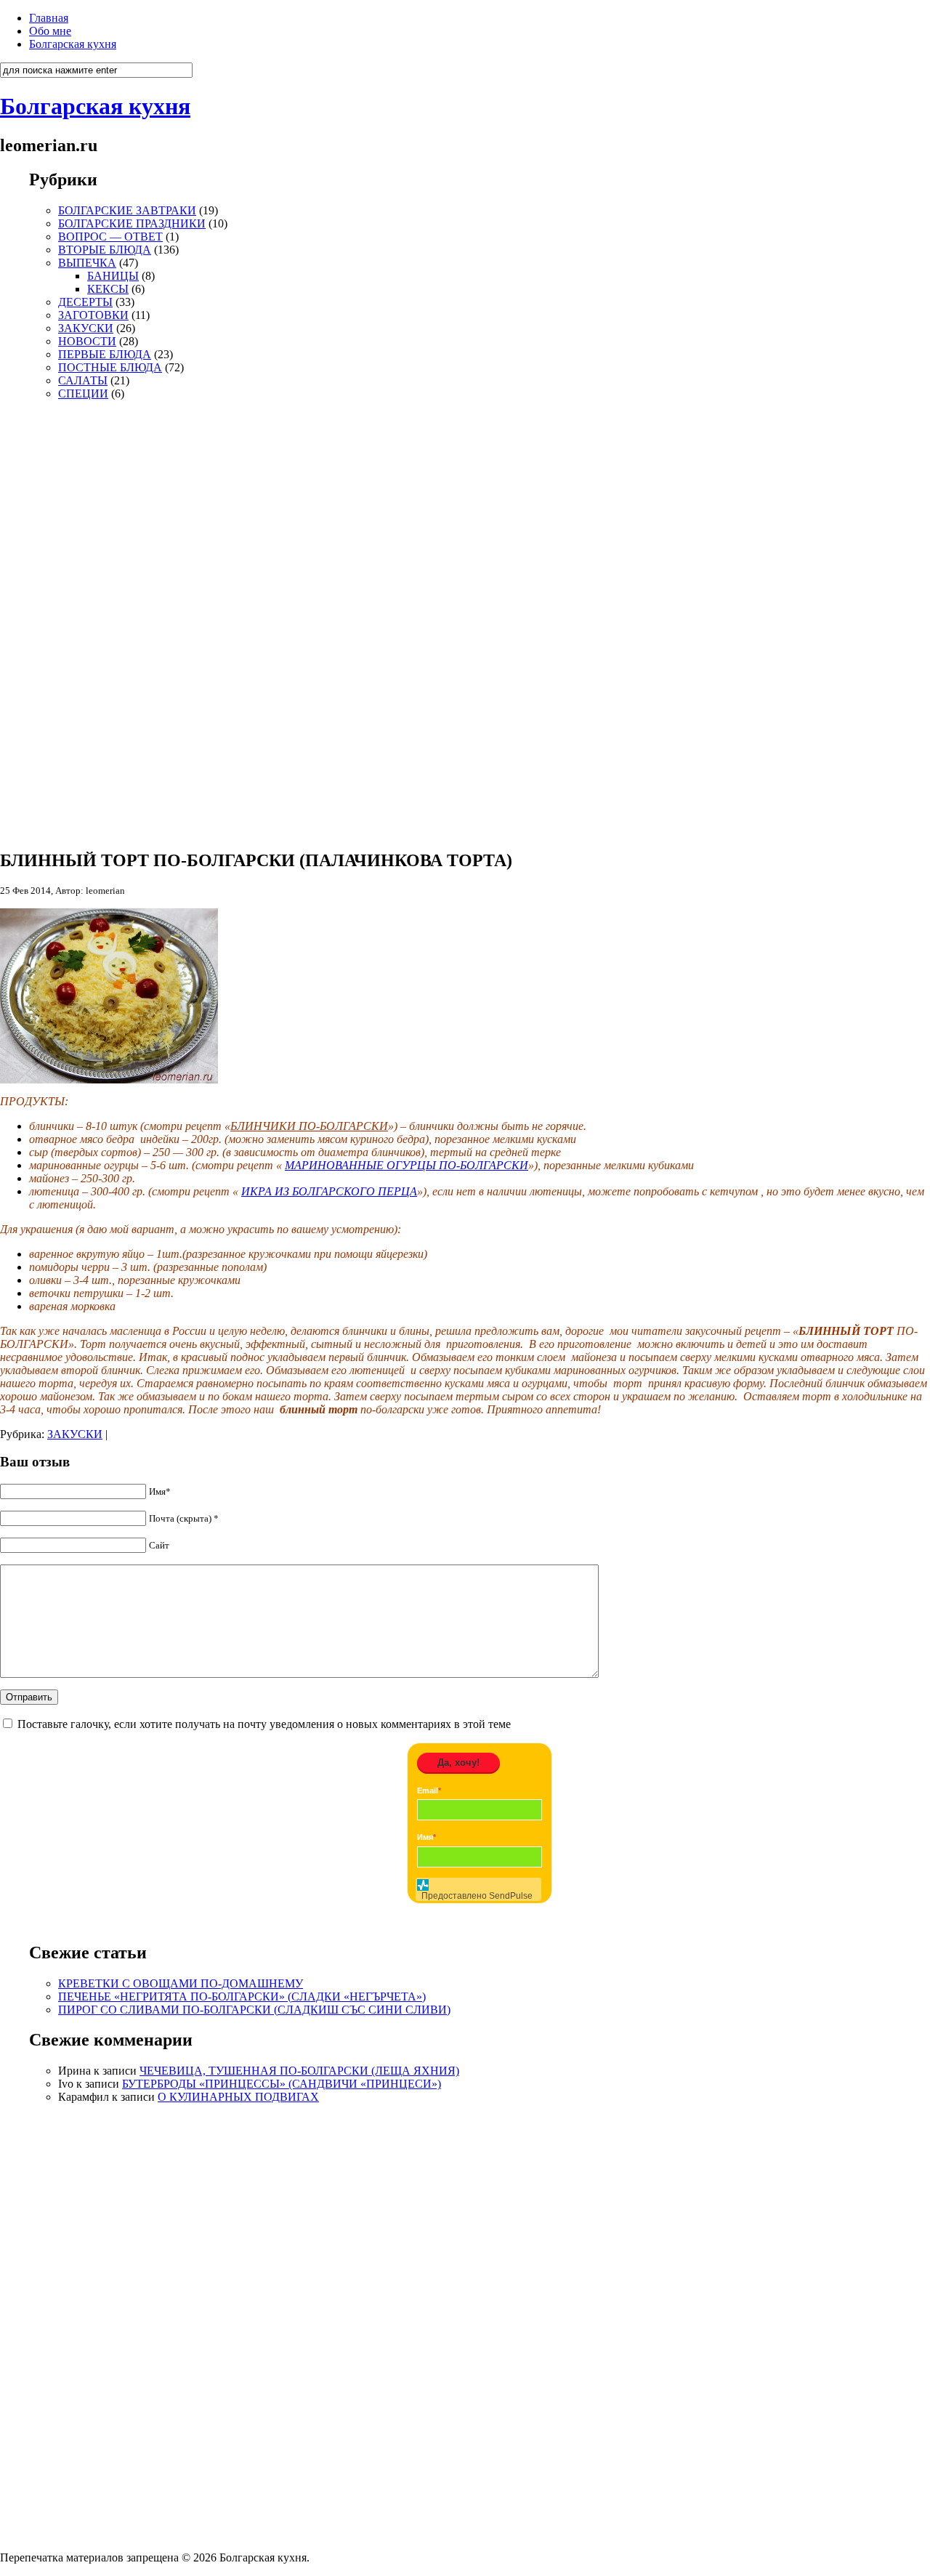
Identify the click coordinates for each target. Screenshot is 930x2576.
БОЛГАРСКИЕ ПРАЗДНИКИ (132, 223)
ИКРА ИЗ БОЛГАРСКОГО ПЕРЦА (329, 1191)
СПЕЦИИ (83, 393)
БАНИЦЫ (113, 276)
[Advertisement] (73, 618)
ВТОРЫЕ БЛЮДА (105, 250)
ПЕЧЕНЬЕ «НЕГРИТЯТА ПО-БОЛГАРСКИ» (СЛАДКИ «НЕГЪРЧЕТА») (242, 1996)
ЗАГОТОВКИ (93, 315)
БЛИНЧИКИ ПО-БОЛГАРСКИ (309, 1126)
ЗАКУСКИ (86, 328)
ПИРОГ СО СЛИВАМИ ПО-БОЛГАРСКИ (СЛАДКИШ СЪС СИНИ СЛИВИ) (254, 2010)
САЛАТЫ (83, 380)
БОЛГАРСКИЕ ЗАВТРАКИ (127, 210)
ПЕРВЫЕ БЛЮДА (105, 354)
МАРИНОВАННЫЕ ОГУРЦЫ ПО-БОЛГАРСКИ (407, 1165)
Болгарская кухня (73, 44)
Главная (49, 18)
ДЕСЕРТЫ (85, 302)
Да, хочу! (458, 1763)
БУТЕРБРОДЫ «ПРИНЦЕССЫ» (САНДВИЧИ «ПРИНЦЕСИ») (282, 2084)
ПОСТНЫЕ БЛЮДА (110, 367)
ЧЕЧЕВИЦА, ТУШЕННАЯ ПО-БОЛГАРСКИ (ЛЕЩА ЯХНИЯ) (299, 2071)
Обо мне (50, 31)
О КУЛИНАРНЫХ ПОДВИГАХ (238, 2097)
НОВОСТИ (87, 341)
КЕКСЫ (108, 289)
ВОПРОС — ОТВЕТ (110, 237)
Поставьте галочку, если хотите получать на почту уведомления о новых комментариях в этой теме (264, 1724)
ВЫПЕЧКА (87, 263)
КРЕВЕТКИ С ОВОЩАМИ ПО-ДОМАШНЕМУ (181, 1983)
